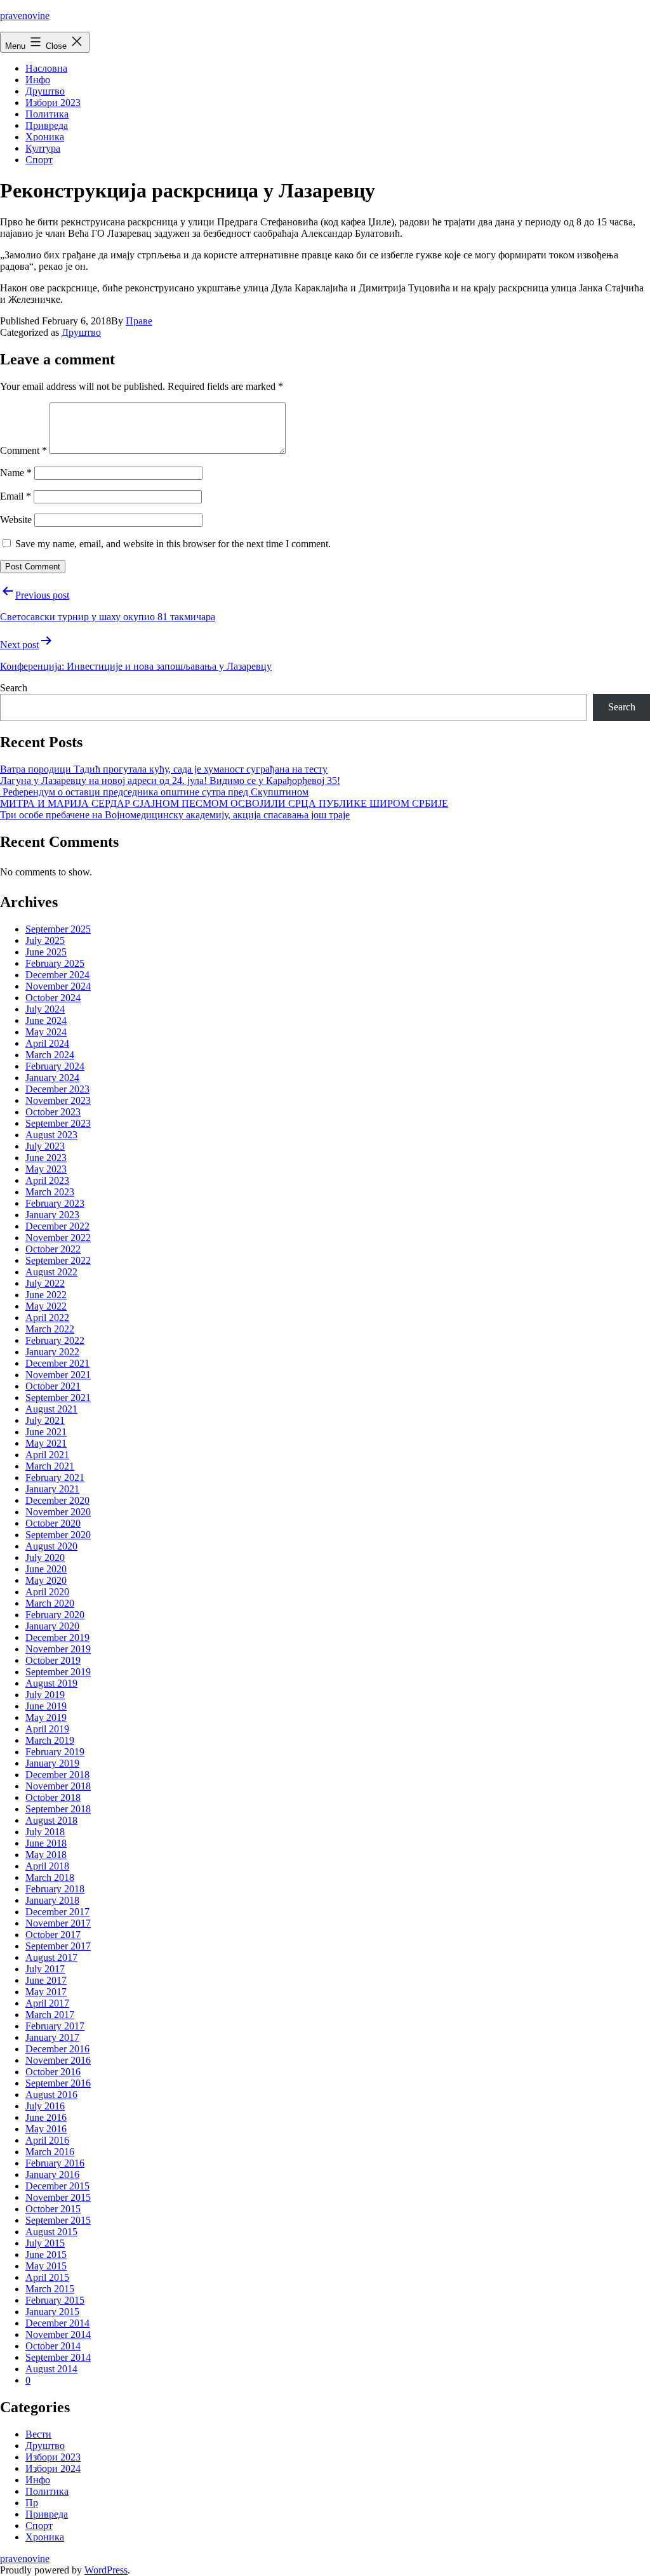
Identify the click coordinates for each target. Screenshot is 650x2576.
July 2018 (45, 1832)
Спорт (39, 160)
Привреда (47, 125)
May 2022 (46, 1306)
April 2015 (47, 2277)
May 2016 (46, 2129)
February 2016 (55, 2163)
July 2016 (45, 2106)
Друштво (45, 91)
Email (16, 496)
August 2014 (51, 2369)
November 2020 (58, 1512)
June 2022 (46, 1295)
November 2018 (58, 1786)
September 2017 (58, 1946)
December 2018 (57, 1775)
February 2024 (55, 1066)
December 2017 (57, 1912)
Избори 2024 (53, 2468)
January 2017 (52, 2037)
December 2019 (57, 1637)
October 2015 (53, 2209)
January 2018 (52, 1900)
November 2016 (58, 2060)
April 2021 (47, 1455)
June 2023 (46, 1158)
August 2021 (51, 1409)
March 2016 (50, 2152)
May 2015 (46, 2266)
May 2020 (46, 1580)
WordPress (106, 2570)
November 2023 (58, 1100)
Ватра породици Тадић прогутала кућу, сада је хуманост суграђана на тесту (164, 769)
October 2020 (53, 1523)
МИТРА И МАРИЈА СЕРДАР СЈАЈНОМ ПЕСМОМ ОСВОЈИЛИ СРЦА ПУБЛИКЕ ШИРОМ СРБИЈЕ (224, 803)
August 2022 (51, 1272)
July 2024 (45, 1009)
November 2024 (58, 986)
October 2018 (53, 1797)
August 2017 (51, 1957)
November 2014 (58, 2334)
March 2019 (50, 1740)
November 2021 (58, 1375)
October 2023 (53, 1112)
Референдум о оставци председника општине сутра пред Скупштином (154, 792)
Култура (43, 148)
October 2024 (53, 998)
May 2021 (46, 1443)
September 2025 (58, 929)
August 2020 (51, 1546)
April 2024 (47, 1043)
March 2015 (50, 2289)
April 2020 (47, 1592)
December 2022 (57, 1226)
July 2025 (45, 940)
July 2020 (45, 1557)
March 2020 (50, 1603)
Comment (23, 450)
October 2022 (53, 1249)
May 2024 (46, 1032)
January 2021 (52, 1489)
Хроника (45, 137)
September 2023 (58, 1123)
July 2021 (45, 1420)
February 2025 (55, 963)
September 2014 (58, 2357)
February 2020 (55, 1615)
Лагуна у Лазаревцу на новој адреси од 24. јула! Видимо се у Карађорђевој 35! (170, 780)
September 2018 (58, 1809)
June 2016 (46, 2117)
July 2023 (45, 1146)
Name (16, 473)
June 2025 (46, 952)
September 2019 (58, 1672)
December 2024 (57, 975)
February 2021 (55, 1477)
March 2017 (50, 2015)
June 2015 (46, 2254)
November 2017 (58, 1923)
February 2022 (55, 1340)
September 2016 (58, 2083)
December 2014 (57, 2323)
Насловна (46, 68)
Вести (38, 2434)
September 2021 (58, 1398)
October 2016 (53, 2072)
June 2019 (46, 1706)
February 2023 (55, 1203)
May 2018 (46, 1855)
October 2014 (53, 2346)
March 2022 (50, 1329)
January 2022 (52, 1352)
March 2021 (50, 1466)
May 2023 (46, 1169)
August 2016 (51, 2095)
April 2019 (47, 1729)
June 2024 (46, 1020)
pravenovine (25, 16)
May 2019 (46, 1717)
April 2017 (47, 2003)
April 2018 (47, 1866)
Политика (47, 114)
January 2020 (52, 1626)
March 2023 (50, 1192)
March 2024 (50, 1055)
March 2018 (50, 1877)
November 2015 (58, 2197)
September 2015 (58, 2220)
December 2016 (57, 2049)
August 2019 (51, 1683)
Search (14, 688)
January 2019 (52, 1763)
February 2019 (55, 1752)
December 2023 (57, 1089)
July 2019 (45, 1695)
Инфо (38, 80)
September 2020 (58, 1535)
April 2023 (47, 1180)
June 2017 (46, 1980)
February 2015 (55, 2300)
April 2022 (47, 1318)
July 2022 (45, 1283)
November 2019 (58, 1649)
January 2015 (52, 2312)
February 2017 (55, 2026)
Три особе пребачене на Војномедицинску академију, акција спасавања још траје (175, 815)
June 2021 (46, 1432)
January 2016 (52, 2174)
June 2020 (46, 1569)
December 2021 (57, 1363)
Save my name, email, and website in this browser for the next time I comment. (173, 544)
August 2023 (51, 1135)
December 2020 (57, 1500)
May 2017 (46, 1992)
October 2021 (53, 1386)
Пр (32, 2503)
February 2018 (55, 1889)
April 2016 (47, 2140)
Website (16, 520)
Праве (139, 321)
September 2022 (58, 1260)
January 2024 (52, 1078)
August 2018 (51, 1820)
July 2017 (45, 1969)
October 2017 (53, 1935)
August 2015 (51, 2232)
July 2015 (45, 2243)
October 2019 (53, 1660)
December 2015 (57, 2186)
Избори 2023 (53, 103)
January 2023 (52, 1215)
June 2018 (46, 1843)
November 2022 (58, 1238)
